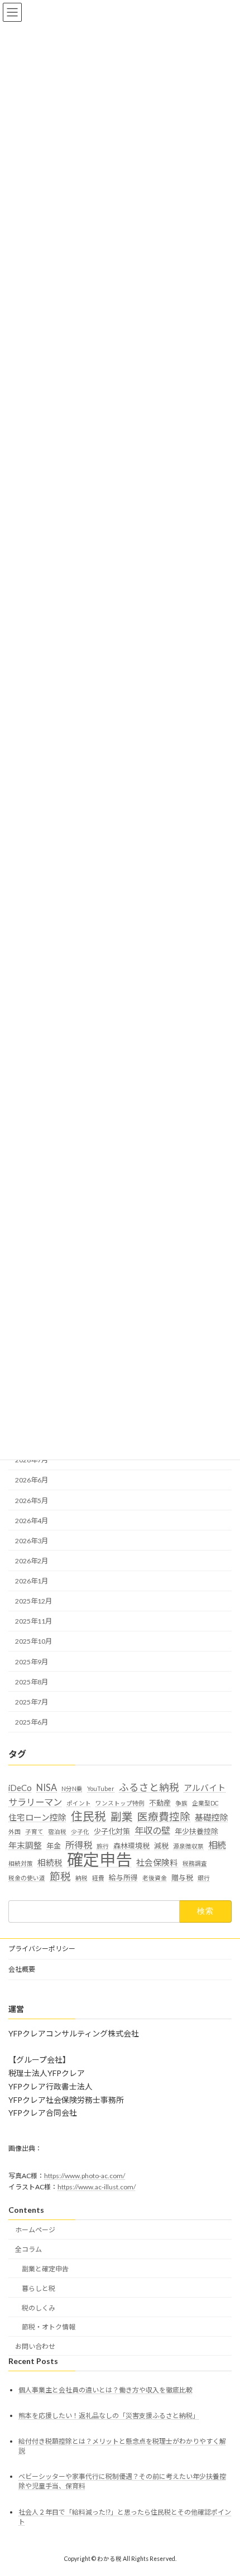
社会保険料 (157, 1862)
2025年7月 (32, 1702)
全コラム (28, 2249)
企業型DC (205, 1803)
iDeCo (20, 1788)
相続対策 (21, 1863)
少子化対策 (112, 1831)
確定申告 (99, 1860)
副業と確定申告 (45, 2269)
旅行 (103, 1846)
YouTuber (101, 1788)
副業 (122, 1816)
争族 (181, 1803)
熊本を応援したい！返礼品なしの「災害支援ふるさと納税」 (109, 2416)
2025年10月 (33, 1642)
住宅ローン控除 (37, 1817)
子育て (34, 1831)
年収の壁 (152, 1830)
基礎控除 (212, 1817)
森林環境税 (131, 1846)
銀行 (204, 1878)
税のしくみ (39, 2308)
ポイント (79, 1803)
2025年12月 (33, 1601)
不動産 (160, 1803)
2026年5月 (32, 1501)
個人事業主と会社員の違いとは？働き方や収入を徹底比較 (105, 2390)
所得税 (79, 1845)
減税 (161, 1846)
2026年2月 (32, 1561)
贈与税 (182, 1877)
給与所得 (123, 1877)
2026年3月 (32, 1541)
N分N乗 (72, 1788)
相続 (217, 1845)
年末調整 (25, 1845)
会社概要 (22, 1969)
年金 (54, 1846)
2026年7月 (32, 1460)
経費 (98, 1878)
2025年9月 (32, 1662)
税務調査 (195, 1863)
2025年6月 (32, 1722)
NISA (47, 1787)
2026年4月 (32, 1521)
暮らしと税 (39, 2288)
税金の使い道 (27, 1878)
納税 (81, 1878)
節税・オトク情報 (49, 2327)
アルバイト (205, 1788)
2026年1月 (32, 1581)
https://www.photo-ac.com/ (85, 2176)
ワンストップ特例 (120, 1803)
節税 (60, 1876)
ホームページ (35, 2230)
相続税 (50, 1862)
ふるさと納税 (149, 1787)
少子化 (80, 1831)
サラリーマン (35, 1802)
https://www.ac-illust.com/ (97, 2187)
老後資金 (155, 1878)
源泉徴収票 (188, 1846)
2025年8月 (32, 1682)
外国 (15, 1831)
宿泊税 (57, 1831)
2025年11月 (33, 1622)
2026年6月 (32, 1480)
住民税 (88, 1816)
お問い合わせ (35, 2346)
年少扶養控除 (196, 1831)
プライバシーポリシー (42, 1949)
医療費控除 (164, 1817)
